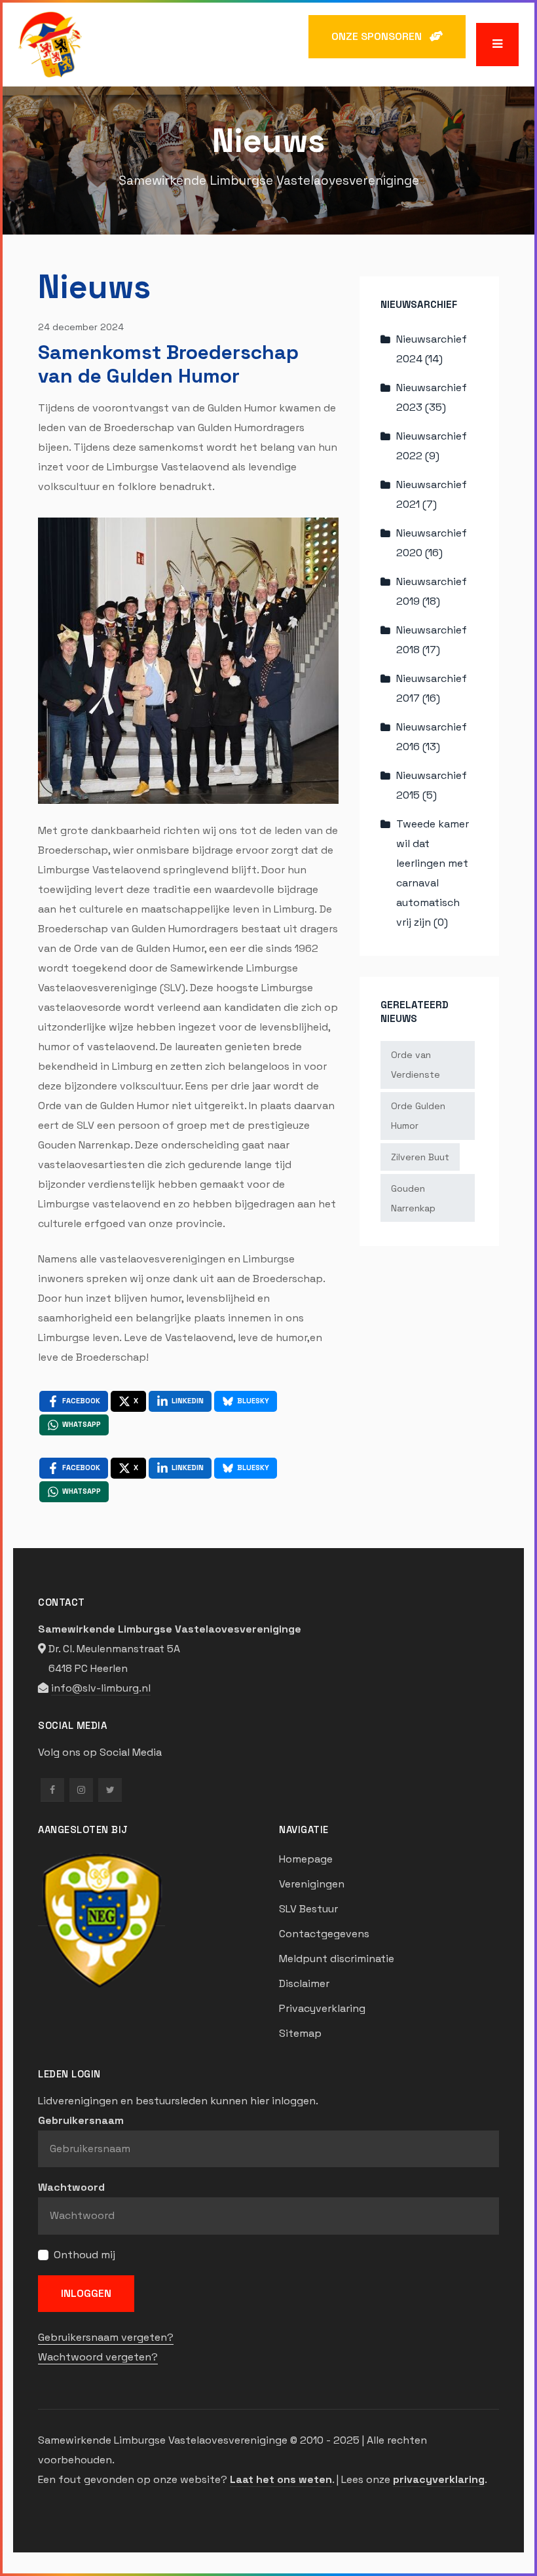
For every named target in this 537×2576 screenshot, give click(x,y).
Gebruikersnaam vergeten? (106, 2337)
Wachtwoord (71, 2187)
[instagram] (81, 1790)
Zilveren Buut (420, 1157)
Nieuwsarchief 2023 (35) (432, 397)
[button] (497, 44)
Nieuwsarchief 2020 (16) (432, 543)
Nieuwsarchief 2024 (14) (432, 349)
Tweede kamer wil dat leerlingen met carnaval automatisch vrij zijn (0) (433, 873)
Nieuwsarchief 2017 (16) (432, 688)
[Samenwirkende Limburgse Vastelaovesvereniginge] (50, 44)
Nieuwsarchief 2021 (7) (432, 494)
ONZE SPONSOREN (380, 36)
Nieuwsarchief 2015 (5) (432, 785)
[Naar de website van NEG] (102, 1919)
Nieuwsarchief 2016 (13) (432, 737)
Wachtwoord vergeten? (98, 2357)
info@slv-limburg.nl (101, 1688)
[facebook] (52, 1790)
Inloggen (86, 2293)
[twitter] (110, 1790)
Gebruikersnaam (81, 2120)
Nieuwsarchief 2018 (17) (432, 640)
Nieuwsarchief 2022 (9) (432, 446)
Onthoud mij (84, 2255)
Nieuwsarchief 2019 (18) (432, 591)
